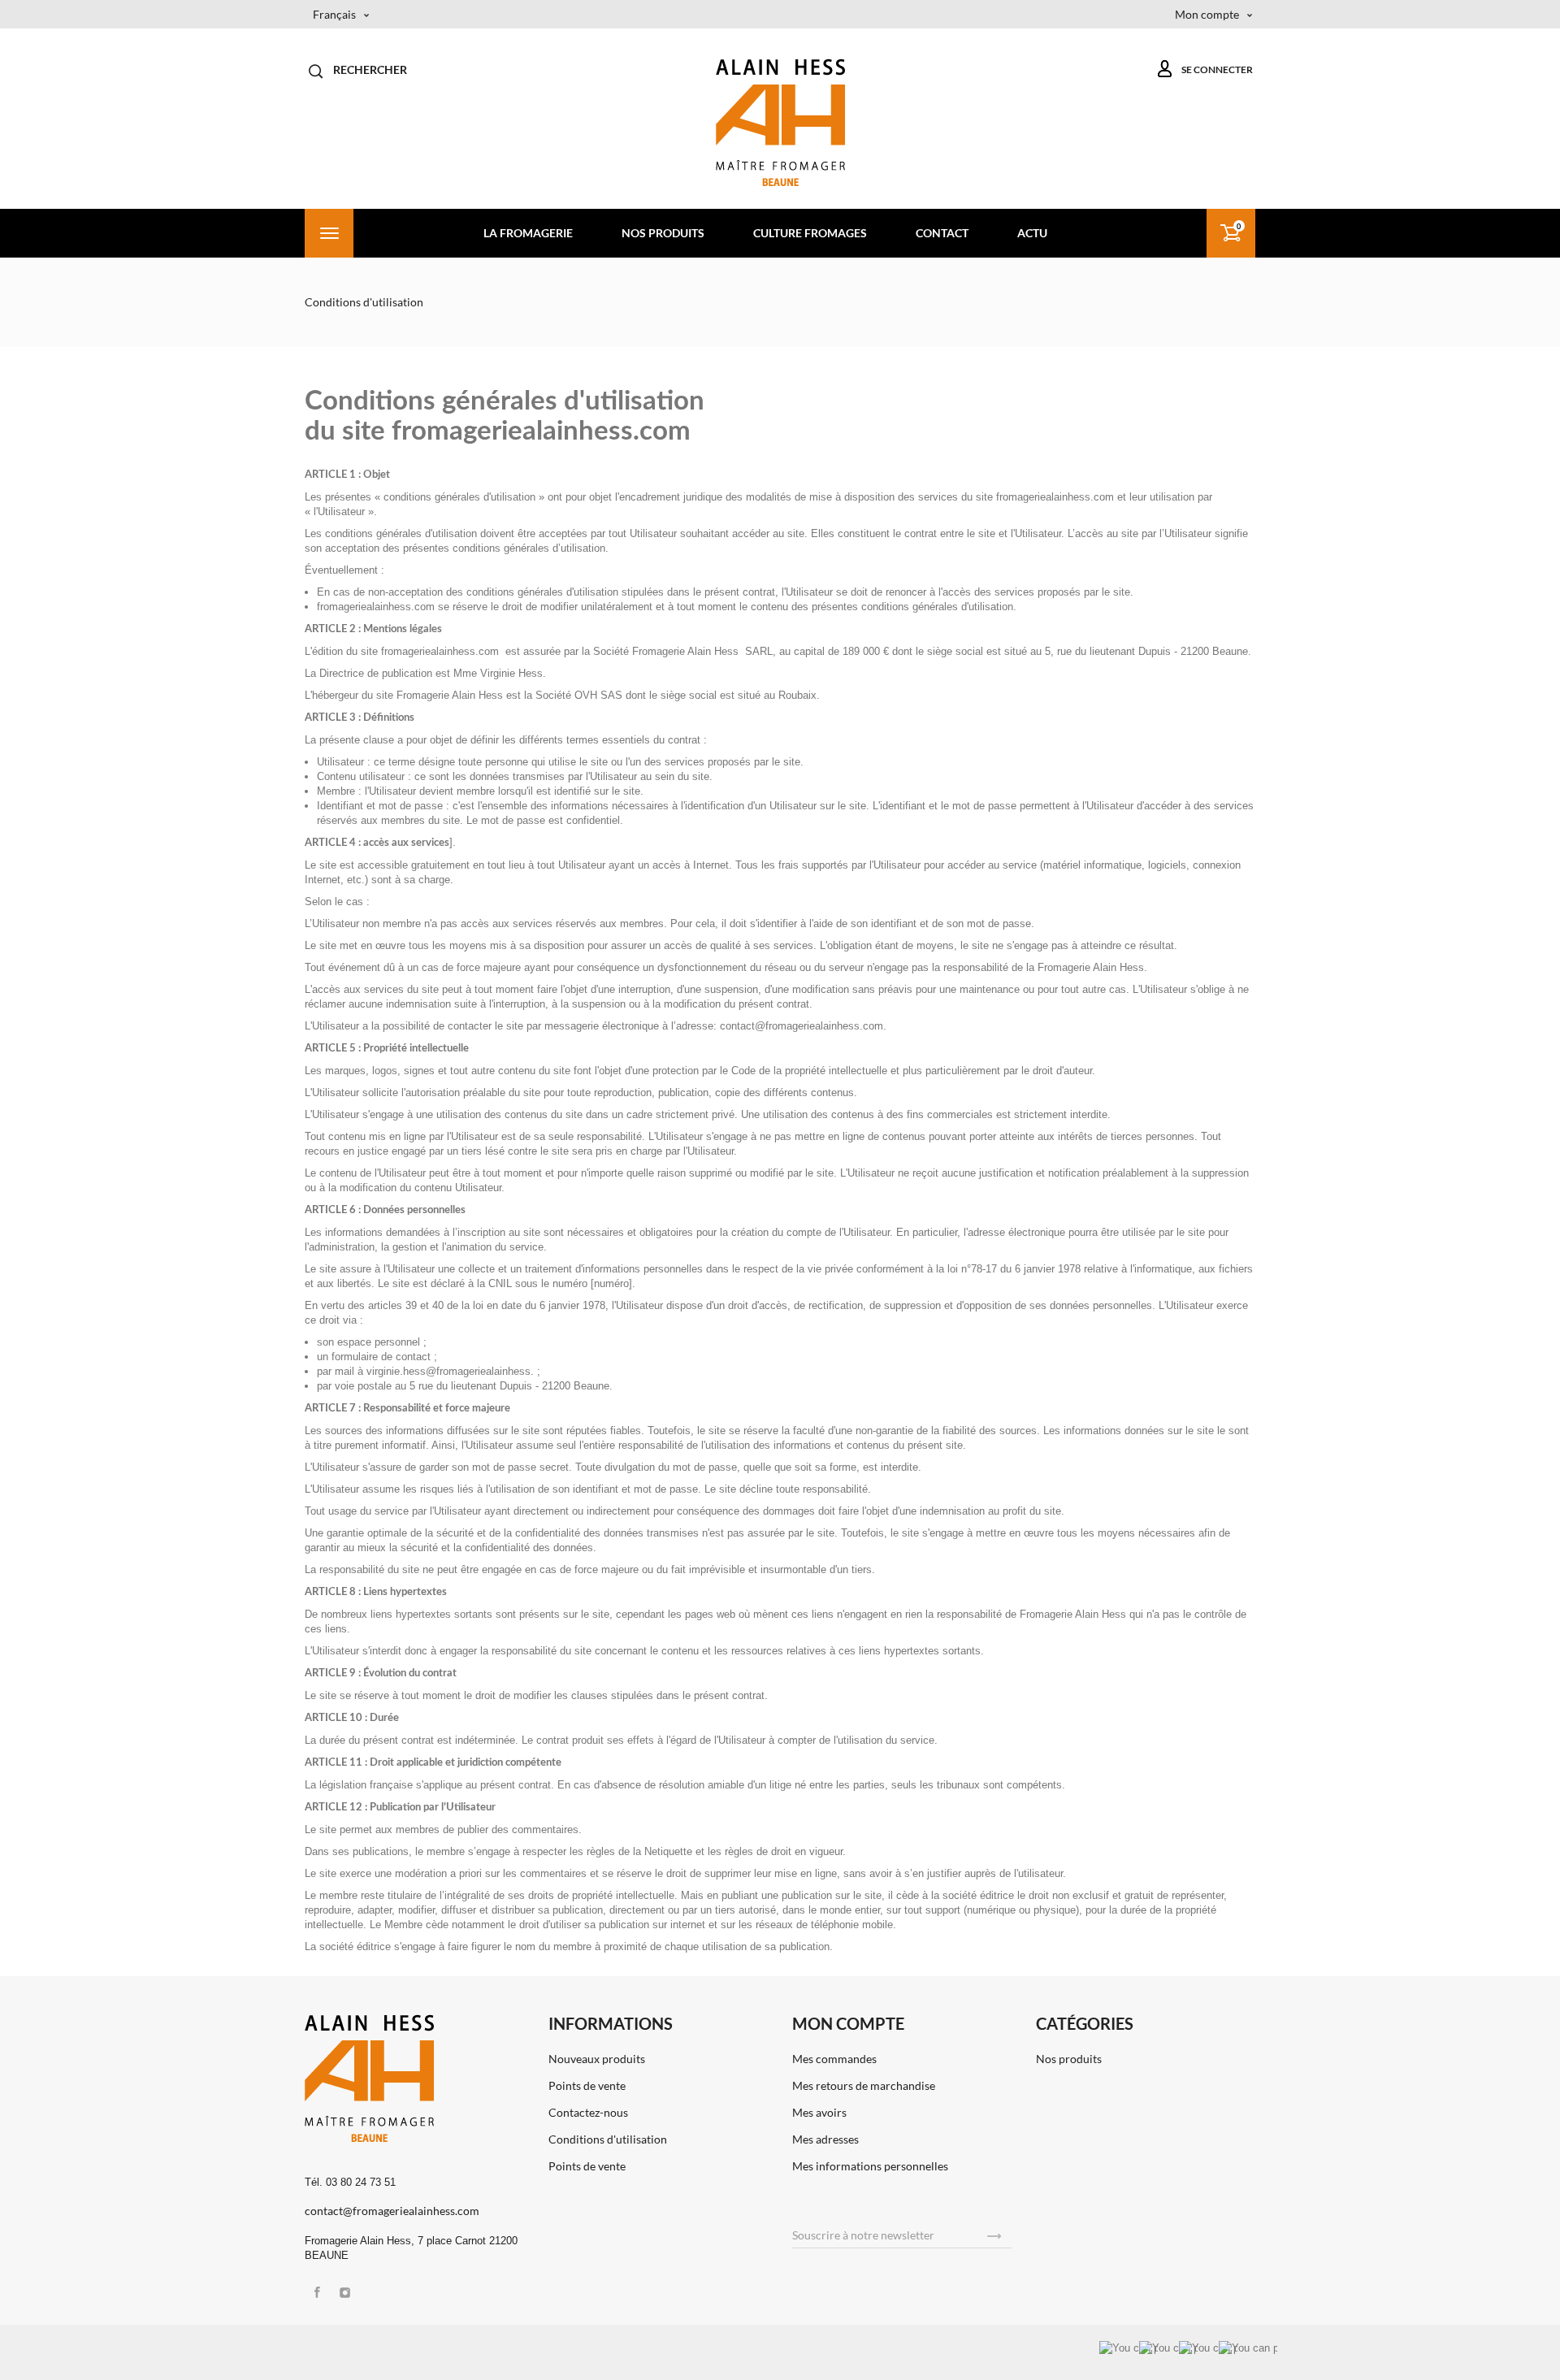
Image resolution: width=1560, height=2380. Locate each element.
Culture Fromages (810, 233)
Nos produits (663, 233)
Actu (1032, 233)
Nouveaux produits (597, 2059)
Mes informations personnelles (870, 2166)
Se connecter (1213, 69)
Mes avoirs (819, 2112)
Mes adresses (825, 2139)
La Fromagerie (528, 233)
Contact (942, 233)
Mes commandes (834, 2059)
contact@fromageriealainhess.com (392, 2211)
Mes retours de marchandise (864, 2085)
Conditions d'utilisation (608, 2139)
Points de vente (587, 2085)
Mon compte (848, 2023)
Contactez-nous (588, 2112)
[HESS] (780, 122)
